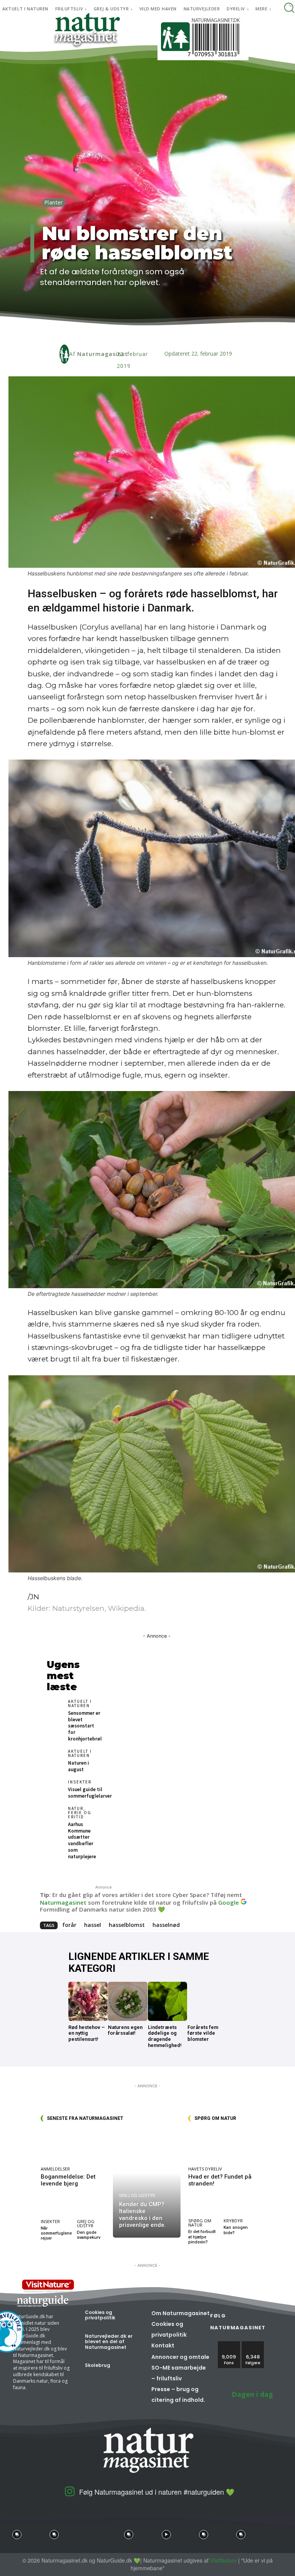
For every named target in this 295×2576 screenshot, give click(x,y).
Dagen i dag (252, 2394)
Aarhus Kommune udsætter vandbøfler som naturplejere (82, 1840)
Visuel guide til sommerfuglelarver (90, 1793)
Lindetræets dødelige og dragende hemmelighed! (165, 2036)
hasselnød (166, 1925)
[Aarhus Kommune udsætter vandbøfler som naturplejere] (55, 1815)
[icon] (70, 2494)
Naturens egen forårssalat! (125, 2030)
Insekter (80, 1782)
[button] (289, 7)
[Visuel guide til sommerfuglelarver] (55, 1789)
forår (69, 1925)
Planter (54, 202)
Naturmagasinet (103, 354)
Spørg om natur (200, 2223)
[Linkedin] (117, 330)
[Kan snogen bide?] (239, 2207)
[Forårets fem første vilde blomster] (207, 2001)
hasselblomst (127, 1925)
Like (229, 2344)
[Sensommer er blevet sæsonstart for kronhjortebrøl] (55, 1708)
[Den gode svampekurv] (93, 2207)
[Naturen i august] (55, 1758)
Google (229, 1902)
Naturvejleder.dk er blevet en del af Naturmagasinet (109, 2342)
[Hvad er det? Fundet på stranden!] (221, 2146)
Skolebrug (98, 2365)
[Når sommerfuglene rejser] (56, 2207)
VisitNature (223, 2560)
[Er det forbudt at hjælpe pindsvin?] (204, 2207)
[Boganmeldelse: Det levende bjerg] (75, 2146)
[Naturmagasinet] (64, 354)
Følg (253, 2344)
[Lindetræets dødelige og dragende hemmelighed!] (167, 2001)
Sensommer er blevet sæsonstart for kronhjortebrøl (85, 1726)
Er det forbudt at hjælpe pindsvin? (202, 2237)
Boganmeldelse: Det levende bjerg (68, 2180)
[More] (188, 330)
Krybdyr (233, 2221)
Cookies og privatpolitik (100, 2315)
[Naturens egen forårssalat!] (128, 2001)
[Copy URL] (170, 330)
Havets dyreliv (205, 2169)
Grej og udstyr (86, 2223)
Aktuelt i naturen (80, 1704)
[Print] (152, 330)
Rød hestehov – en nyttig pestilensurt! (87, 2033)
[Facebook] (99, 330)
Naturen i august (79, 1766)
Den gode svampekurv (89, 2235)
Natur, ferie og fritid (80, 1813)
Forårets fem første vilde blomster (203, 2033)
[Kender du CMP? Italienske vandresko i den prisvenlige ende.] (147, 2184)
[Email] (134, 330)
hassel (93, 1925)
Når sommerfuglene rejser (56, 2233)
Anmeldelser (55, 2169)
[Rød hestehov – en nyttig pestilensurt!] (88, 2001)
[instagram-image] (17, 2532)
